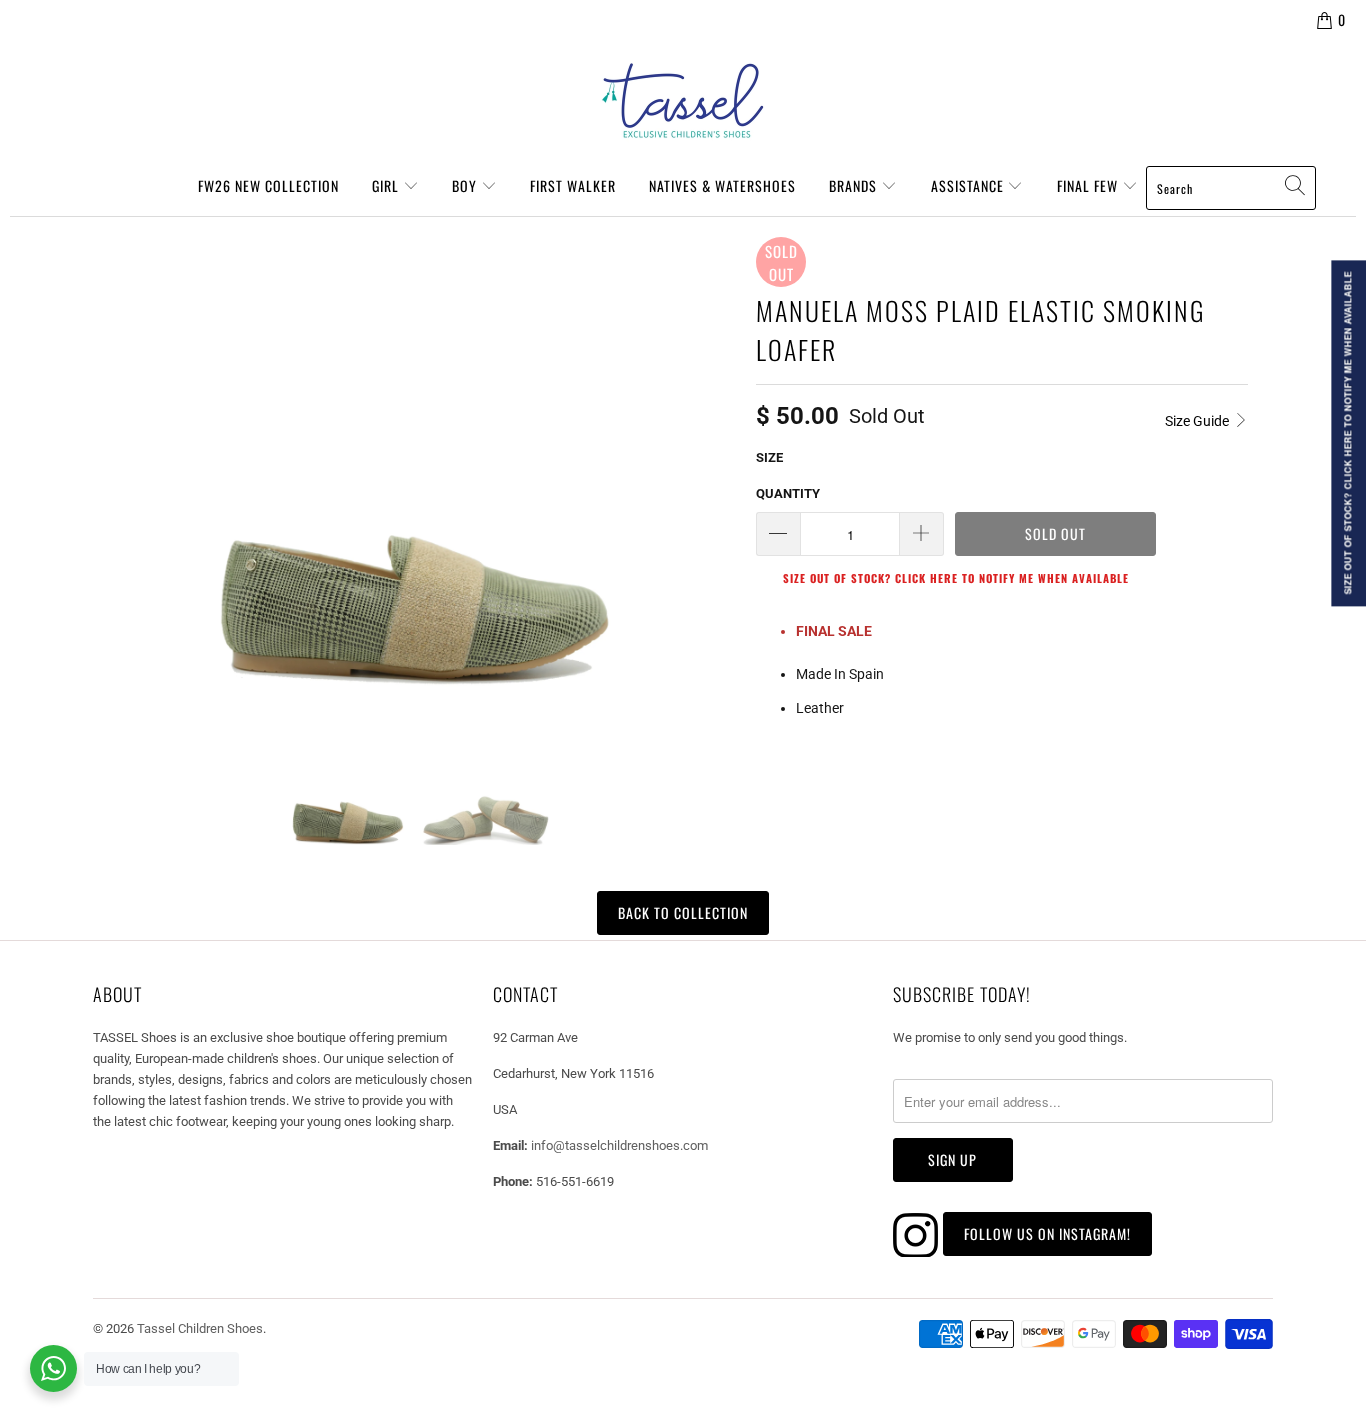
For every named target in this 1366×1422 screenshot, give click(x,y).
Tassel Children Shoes (200, 1328)
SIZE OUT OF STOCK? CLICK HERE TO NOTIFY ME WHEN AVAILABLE (956, 578)
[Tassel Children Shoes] (683, 101)
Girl (387, 185)
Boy (466, 185)
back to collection (683, 912)
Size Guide (1198, 421)
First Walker (573, 185)
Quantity (788, 493)
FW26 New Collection (268, 185)
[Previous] (117, 462)
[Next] (717, 462)
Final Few (1089, 185)
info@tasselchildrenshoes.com (619, 1145)
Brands (855, 185)
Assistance (969, 185)
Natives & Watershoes (722, 185)
